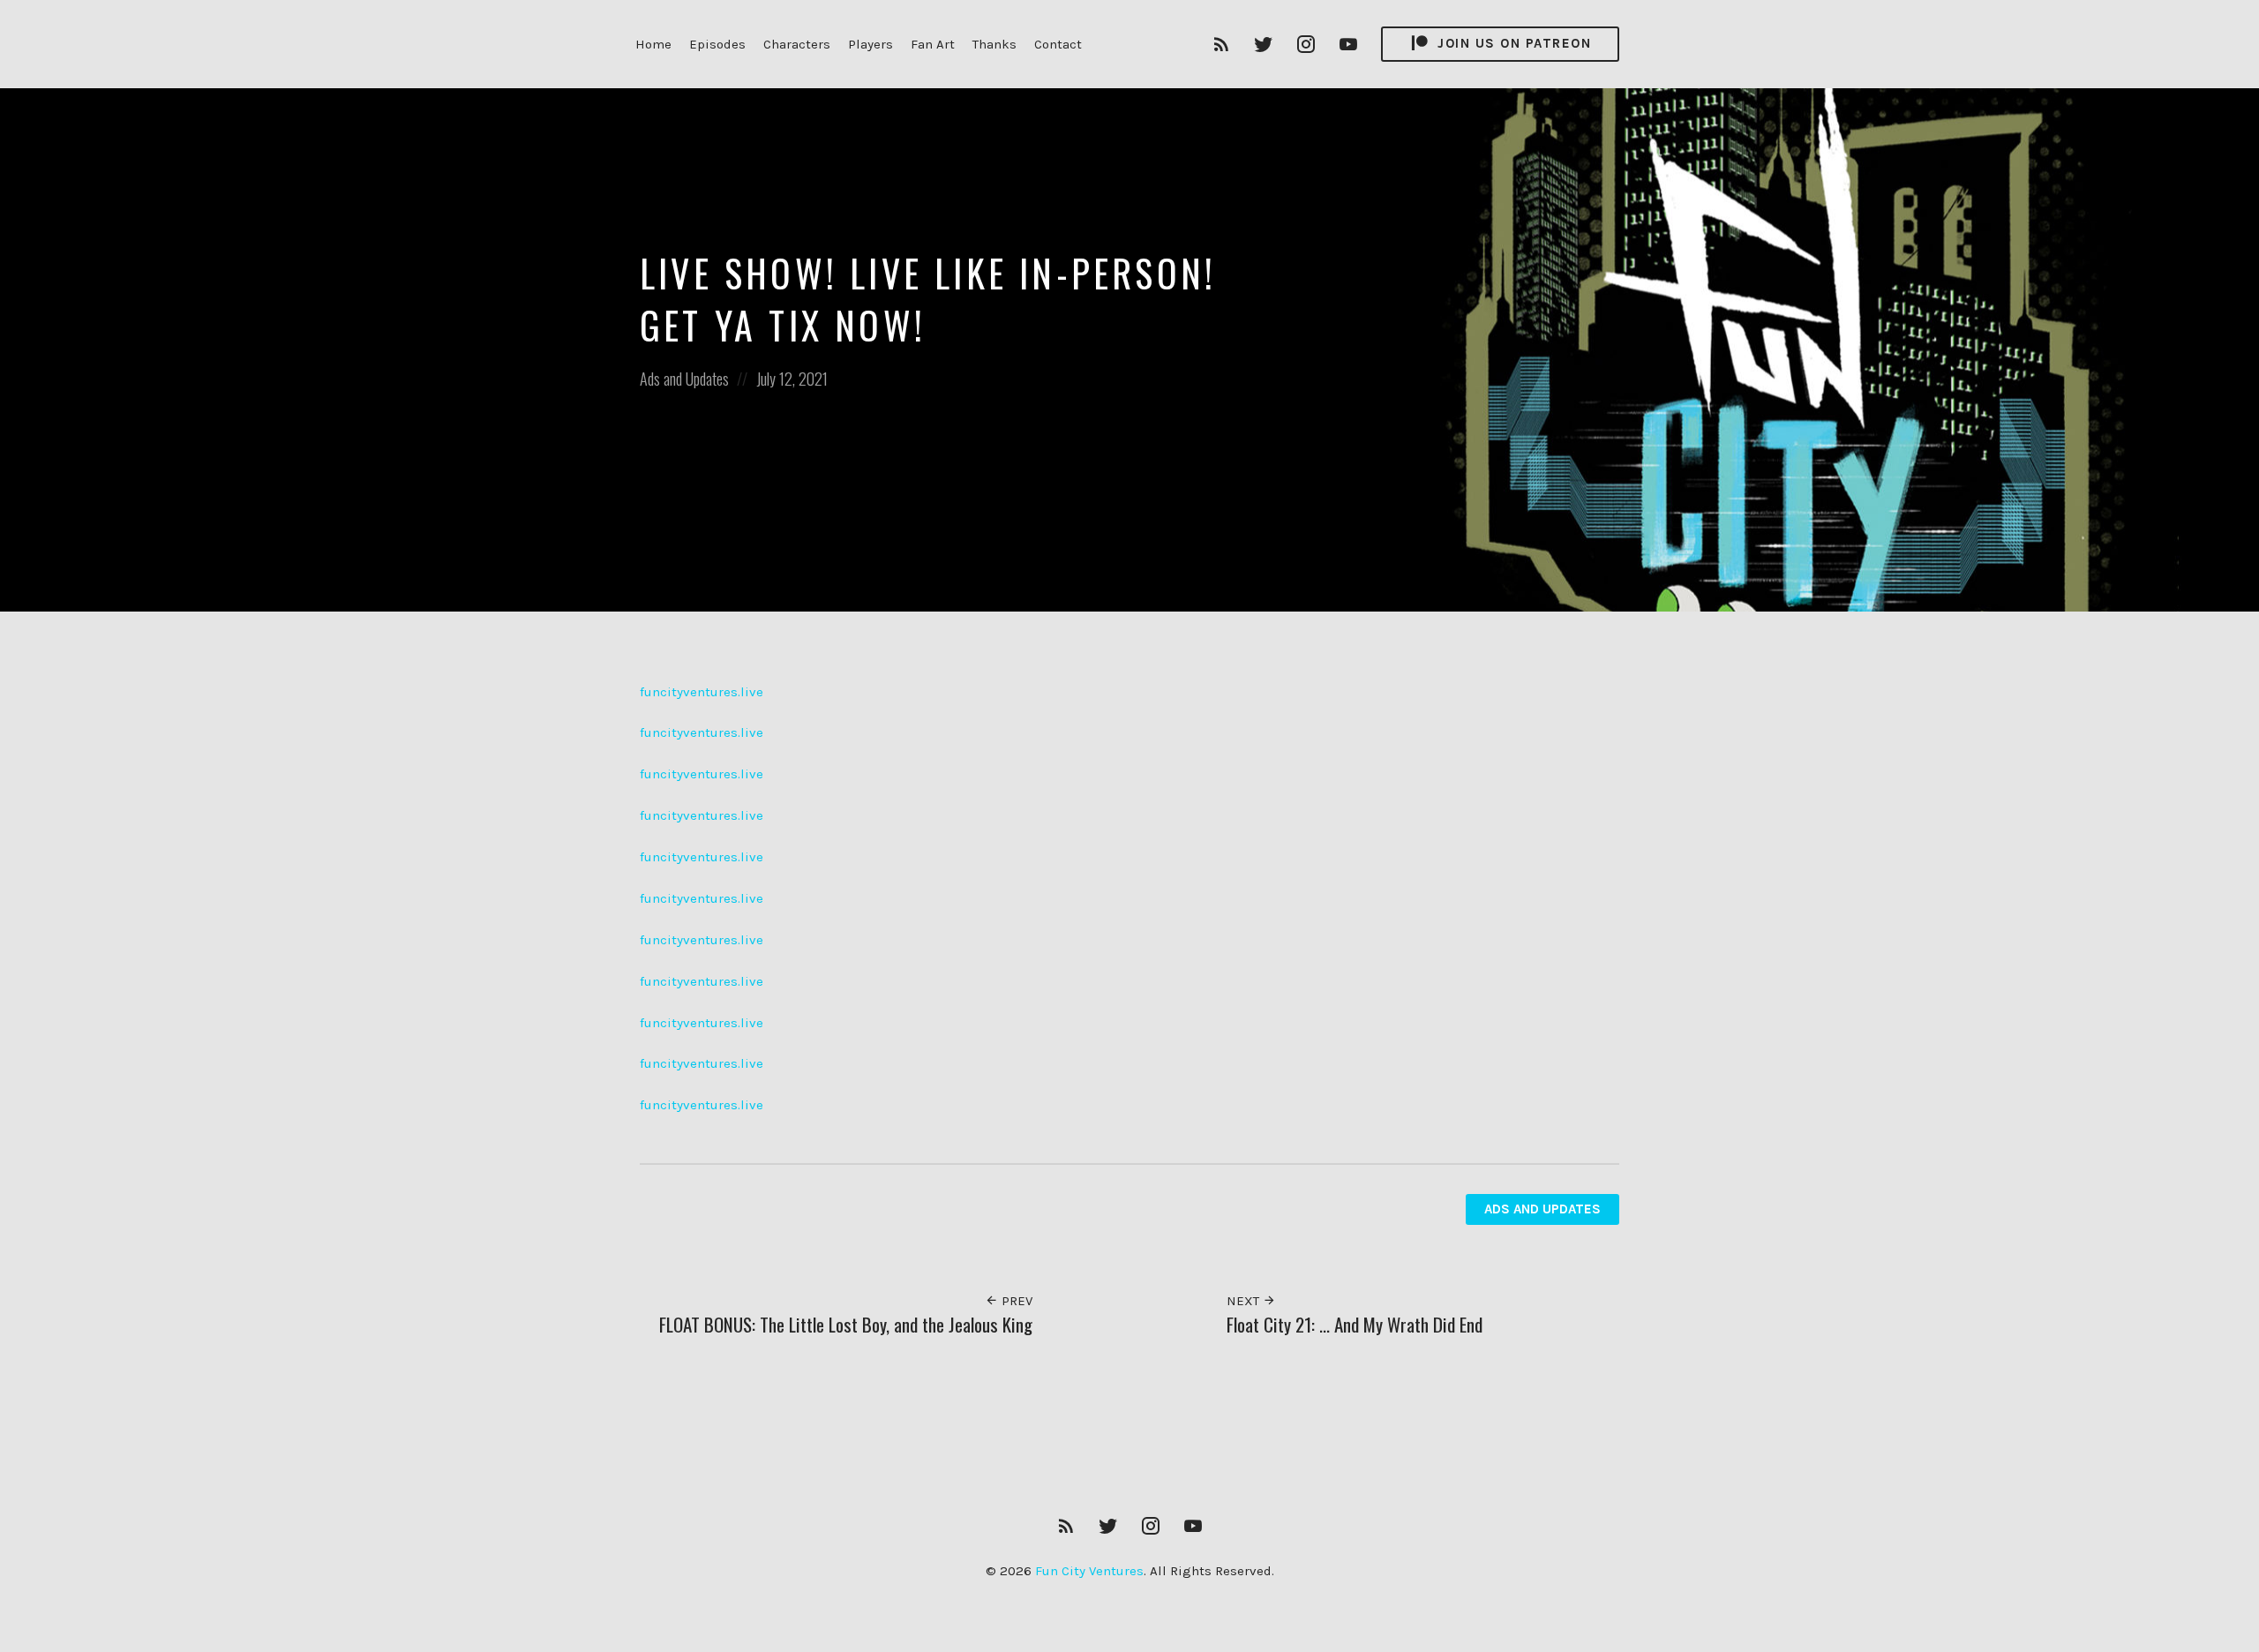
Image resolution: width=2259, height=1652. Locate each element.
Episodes (717, 44)
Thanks (994, 44)
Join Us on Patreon (1512, 43)
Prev (1015, 1301)
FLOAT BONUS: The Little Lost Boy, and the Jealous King (846, 1324)
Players (871, 44)
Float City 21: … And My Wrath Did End (1355, 1324)
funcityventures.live (702, 692)
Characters (797, 44)
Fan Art (933, 44)
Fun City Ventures (1089, 1571)
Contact (1058, 44)
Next (1245, 1301)
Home (653, 44)
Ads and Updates (684, 379)
